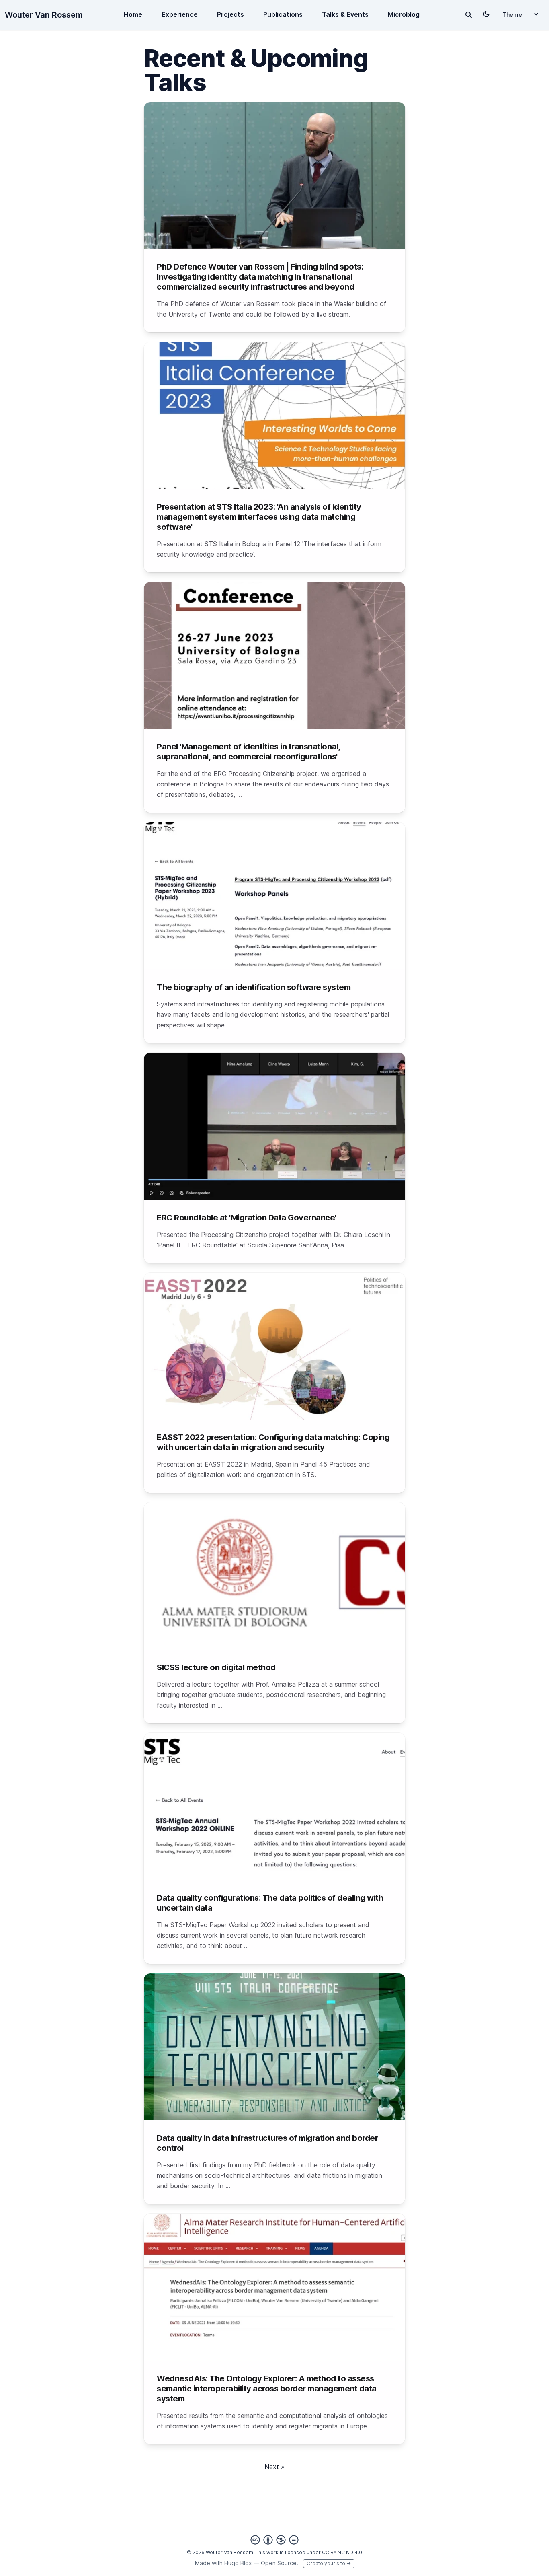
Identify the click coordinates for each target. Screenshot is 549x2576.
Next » (274, 2467)
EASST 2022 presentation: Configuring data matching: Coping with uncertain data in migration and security (273, 1442)
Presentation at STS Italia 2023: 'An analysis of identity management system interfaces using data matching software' (259, 517)
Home (133, 14)
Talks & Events (345, 14)
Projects (230, 14)
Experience (180, 14)
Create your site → (329, 2563)
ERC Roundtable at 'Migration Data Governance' (247, 1218)
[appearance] (486, 14)
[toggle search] (469, 15)
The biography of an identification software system (254, 987)
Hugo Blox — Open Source (260, 2563)
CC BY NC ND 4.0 (342, 2552)
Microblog (404, 14)
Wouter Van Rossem (44, 15)
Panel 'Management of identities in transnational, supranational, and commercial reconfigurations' (248, 752)
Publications (283, 14)
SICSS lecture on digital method (216, 1667)
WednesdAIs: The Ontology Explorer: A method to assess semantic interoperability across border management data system (267, 2389)
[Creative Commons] (274, 2540)
